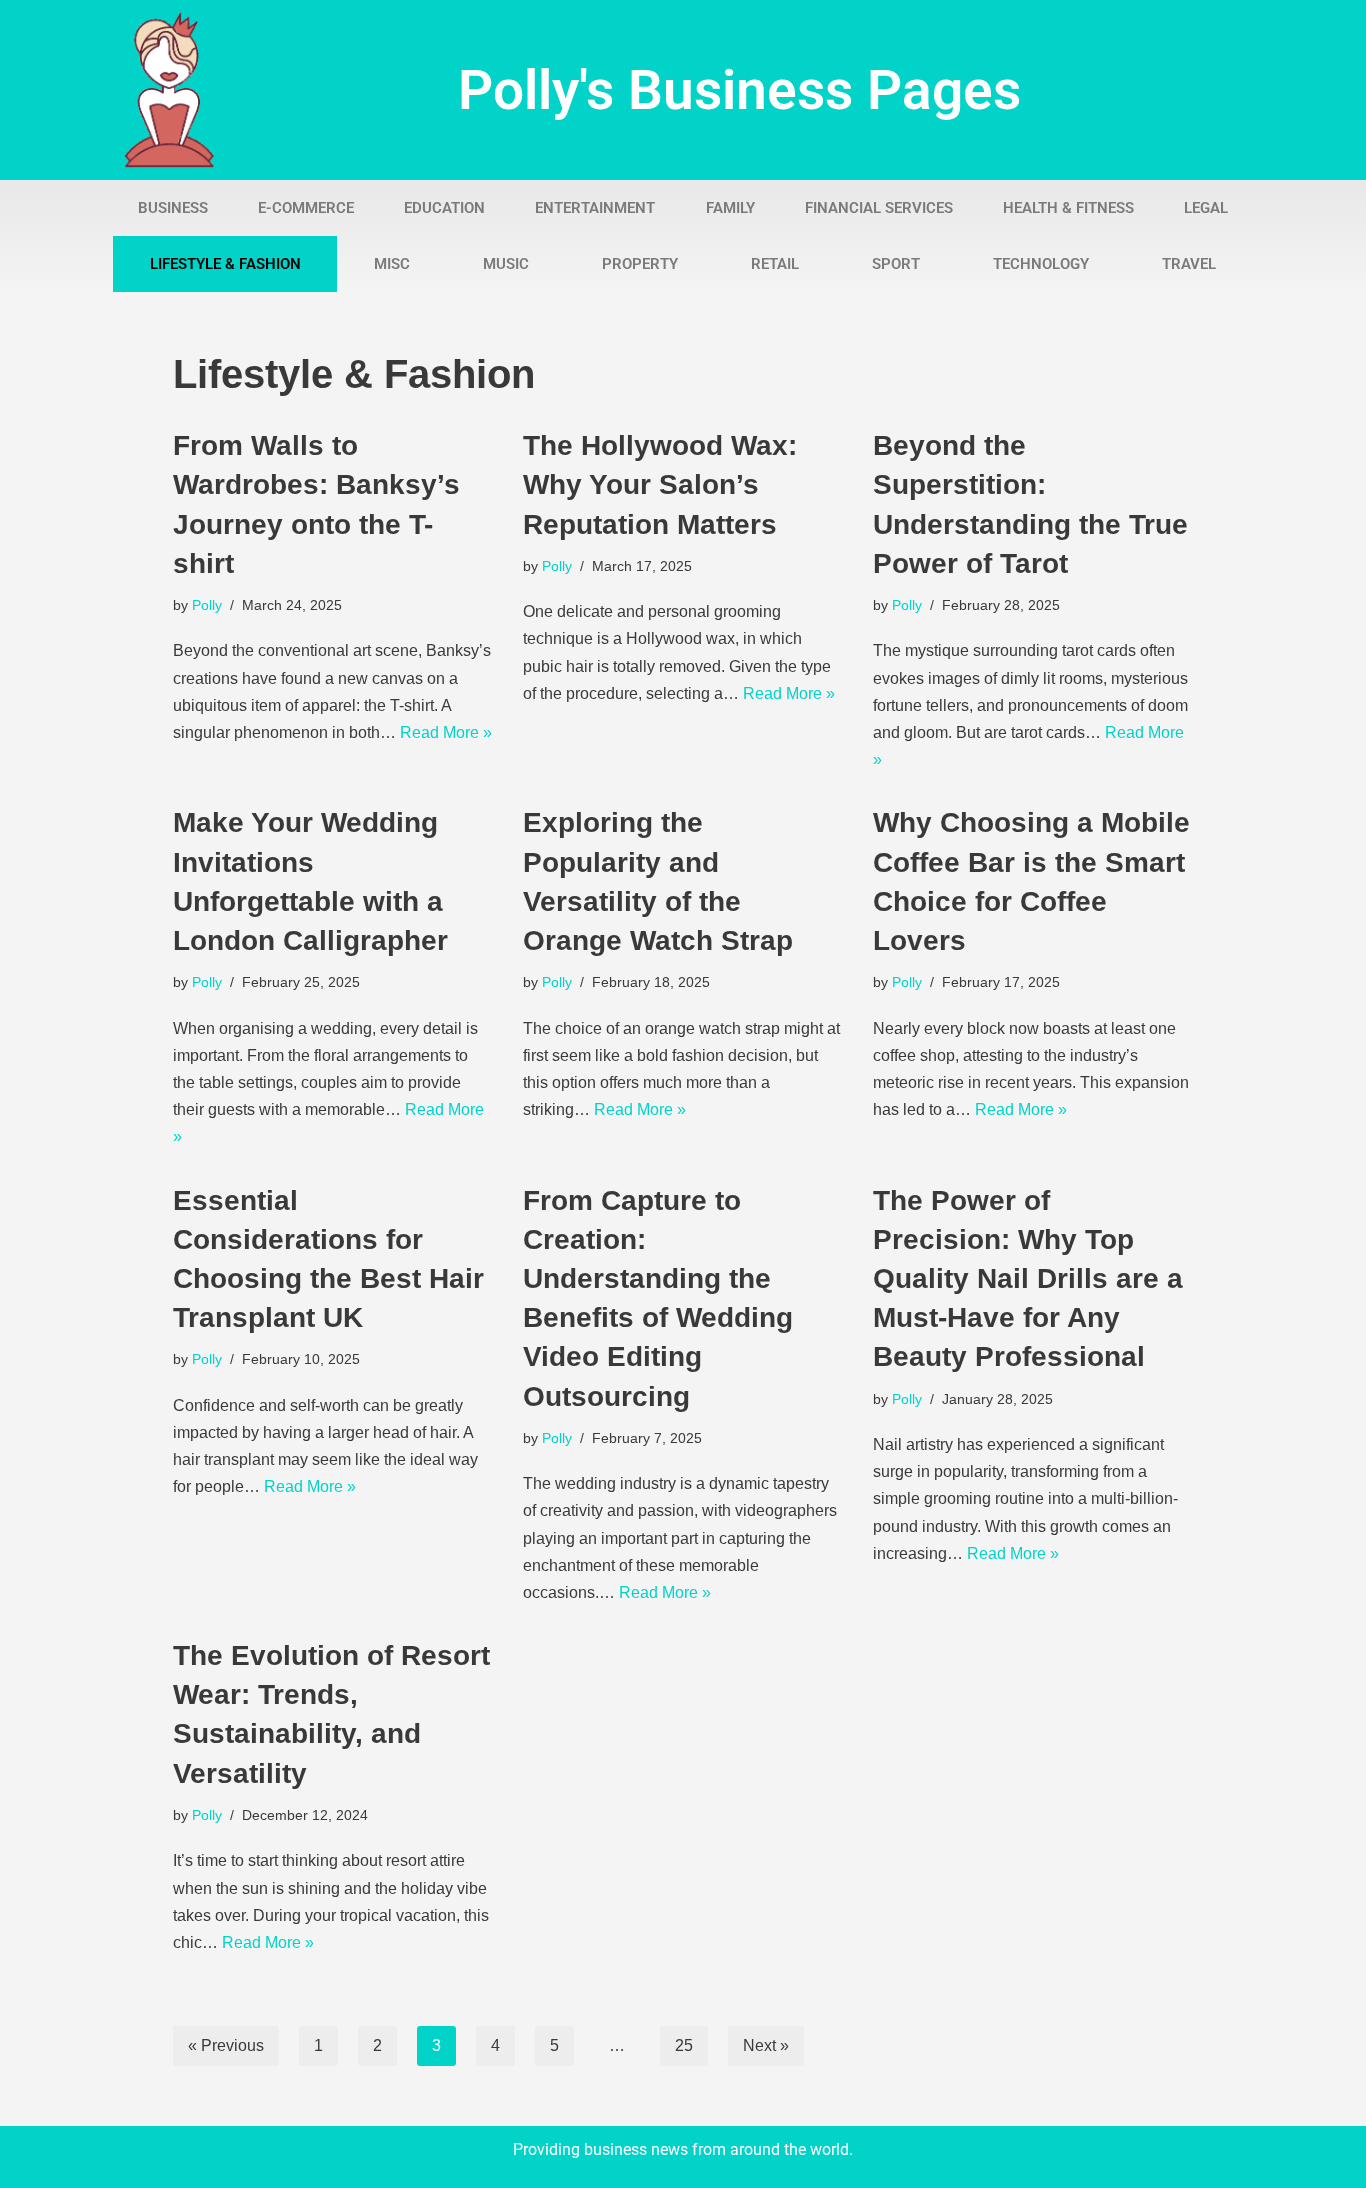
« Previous (226, 2045)
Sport (896, 264)
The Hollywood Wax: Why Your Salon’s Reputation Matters (660, 484)
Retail (775, 264)
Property (640, 264)
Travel (1189, 264)
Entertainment (595, 208)
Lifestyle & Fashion (225, 264)
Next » (766, 2045)
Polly (207, 605)
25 (684, 2045)
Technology (1041, 264)
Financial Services (879, 208)
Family (730, 208)
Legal (1206, 208)
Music (506, 264)
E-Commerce (306, 208)
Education (444, 208)
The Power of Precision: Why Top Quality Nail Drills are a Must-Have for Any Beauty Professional (1028, 1279)
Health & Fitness (1068, 208)
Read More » (446, 732)
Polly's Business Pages (739, 90)
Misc (392, 264)
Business (173, 208)
